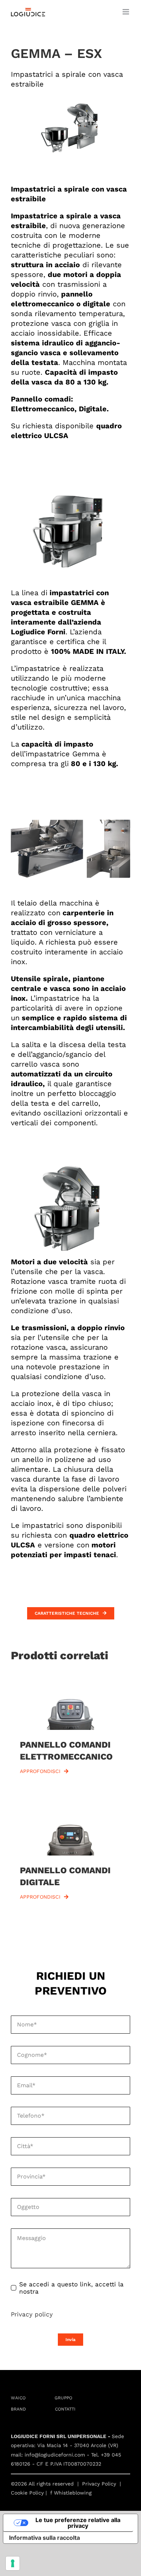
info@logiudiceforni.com (55, 2455)
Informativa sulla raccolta (44, 2538)
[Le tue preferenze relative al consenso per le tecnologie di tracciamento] (13, 2563)
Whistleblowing (73, 2493)
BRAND (18, 2409)
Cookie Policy (27, 2493)
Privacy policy (32, 2314)
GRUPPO (63, 2398)
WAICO (18, 2398)
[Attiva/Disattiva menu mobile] (126, 12)
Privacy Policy (99, 2484)
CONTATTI (65, 2409)
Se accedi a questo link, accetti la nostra (71, 2288)
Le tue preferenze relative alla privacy (78, 2523)
